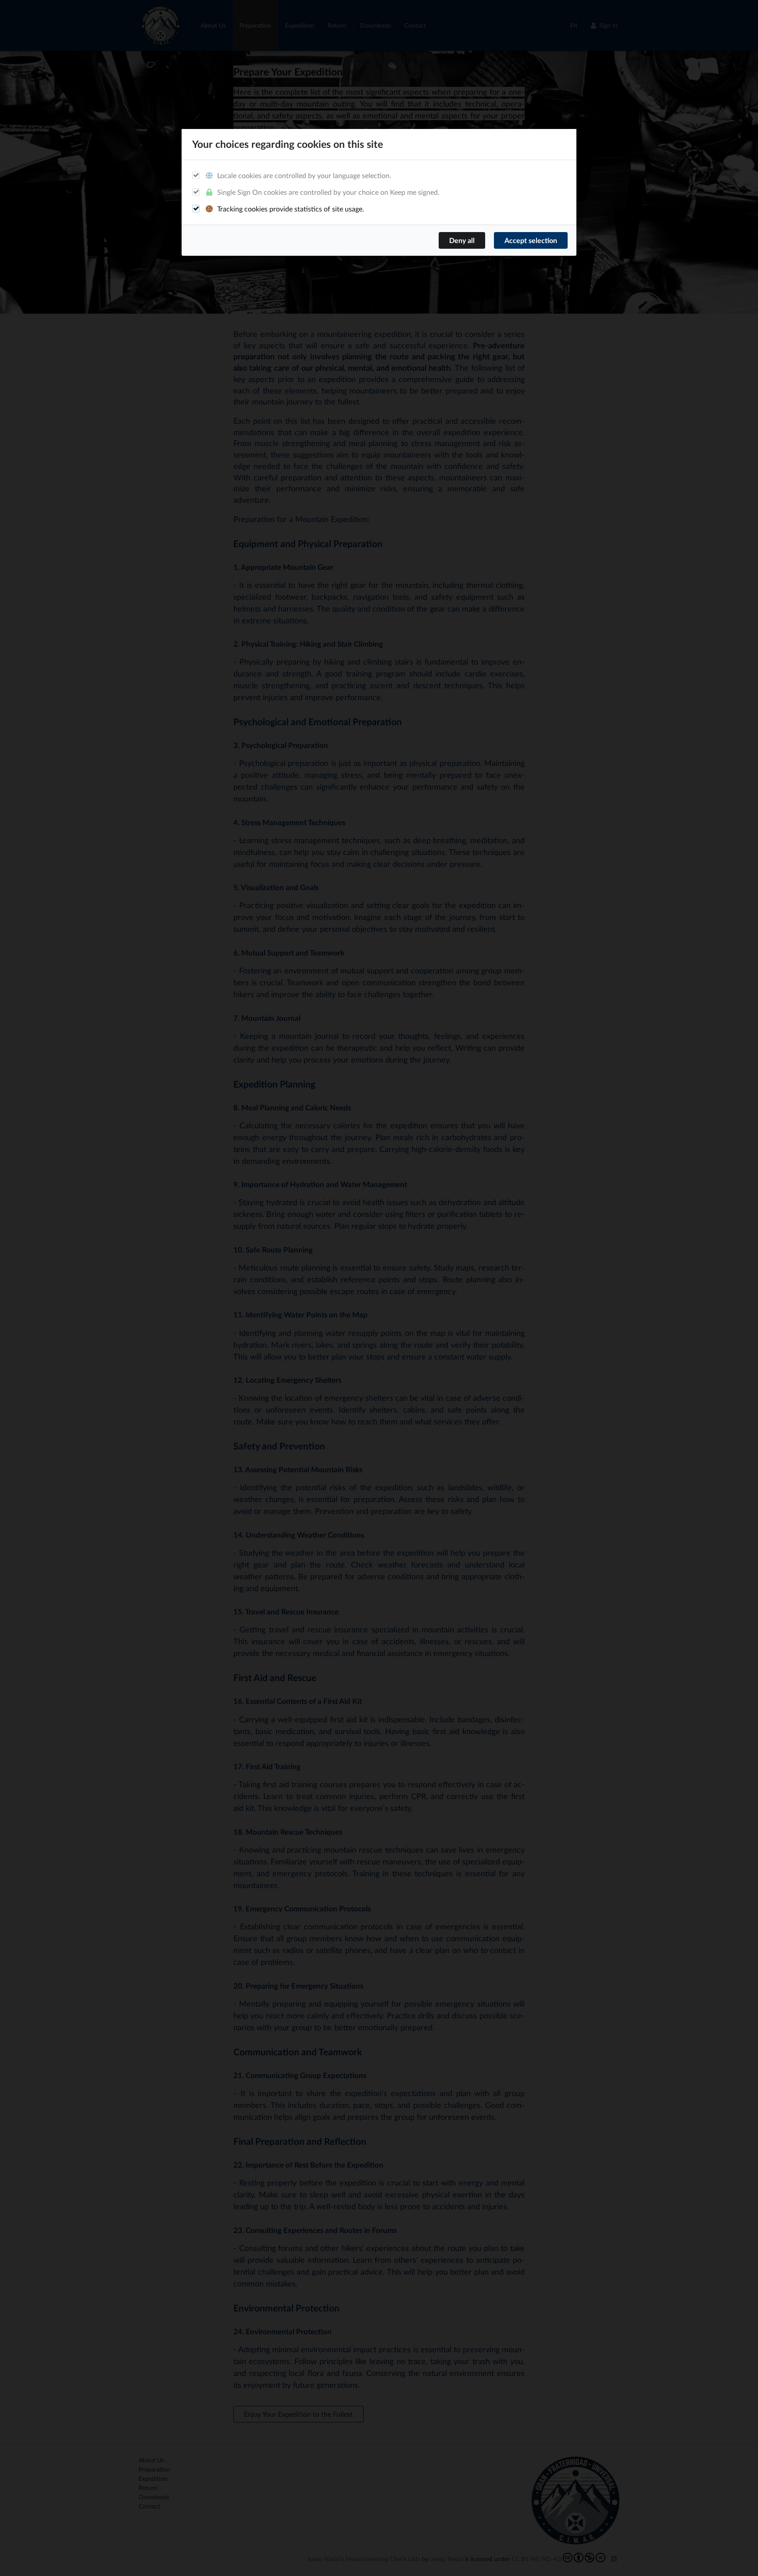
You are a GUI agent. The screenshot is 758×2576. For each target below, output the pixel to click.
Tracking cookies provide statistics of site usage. (290, 209)
